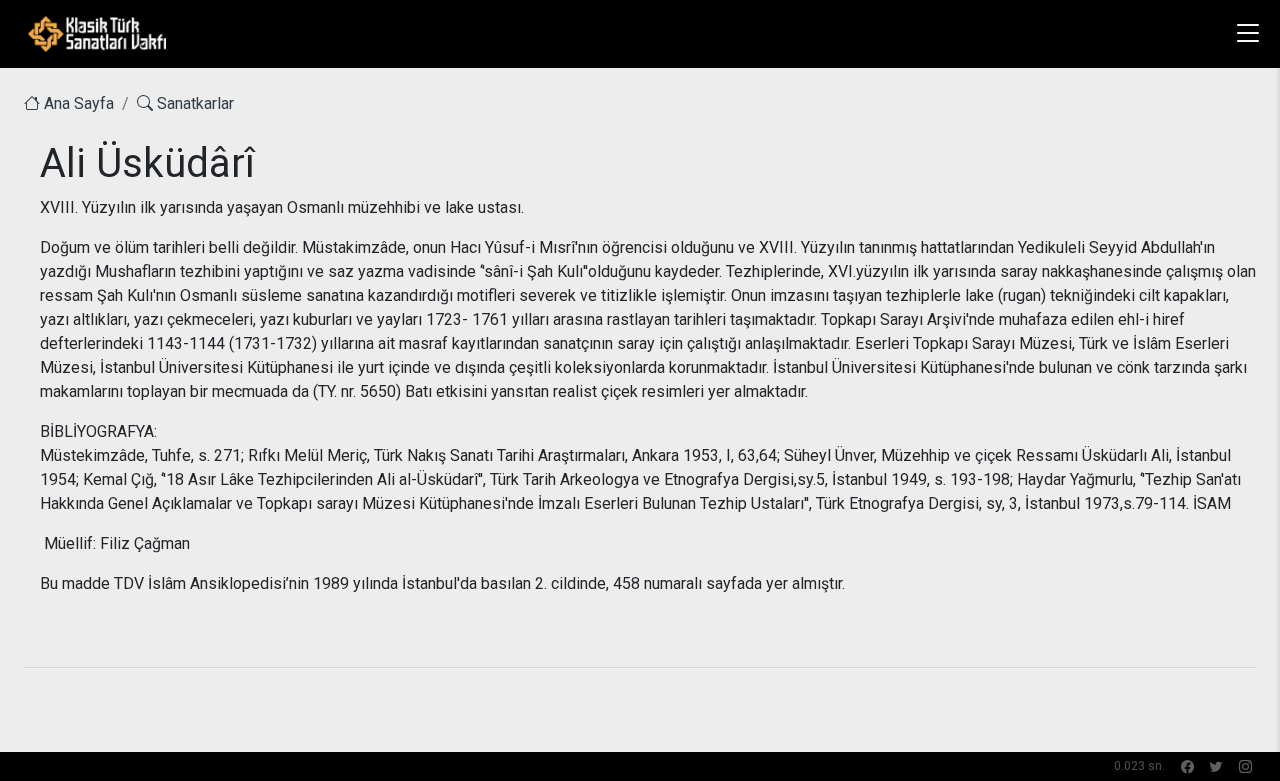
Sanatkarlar (193, 103)
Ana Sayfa (77, 103)
